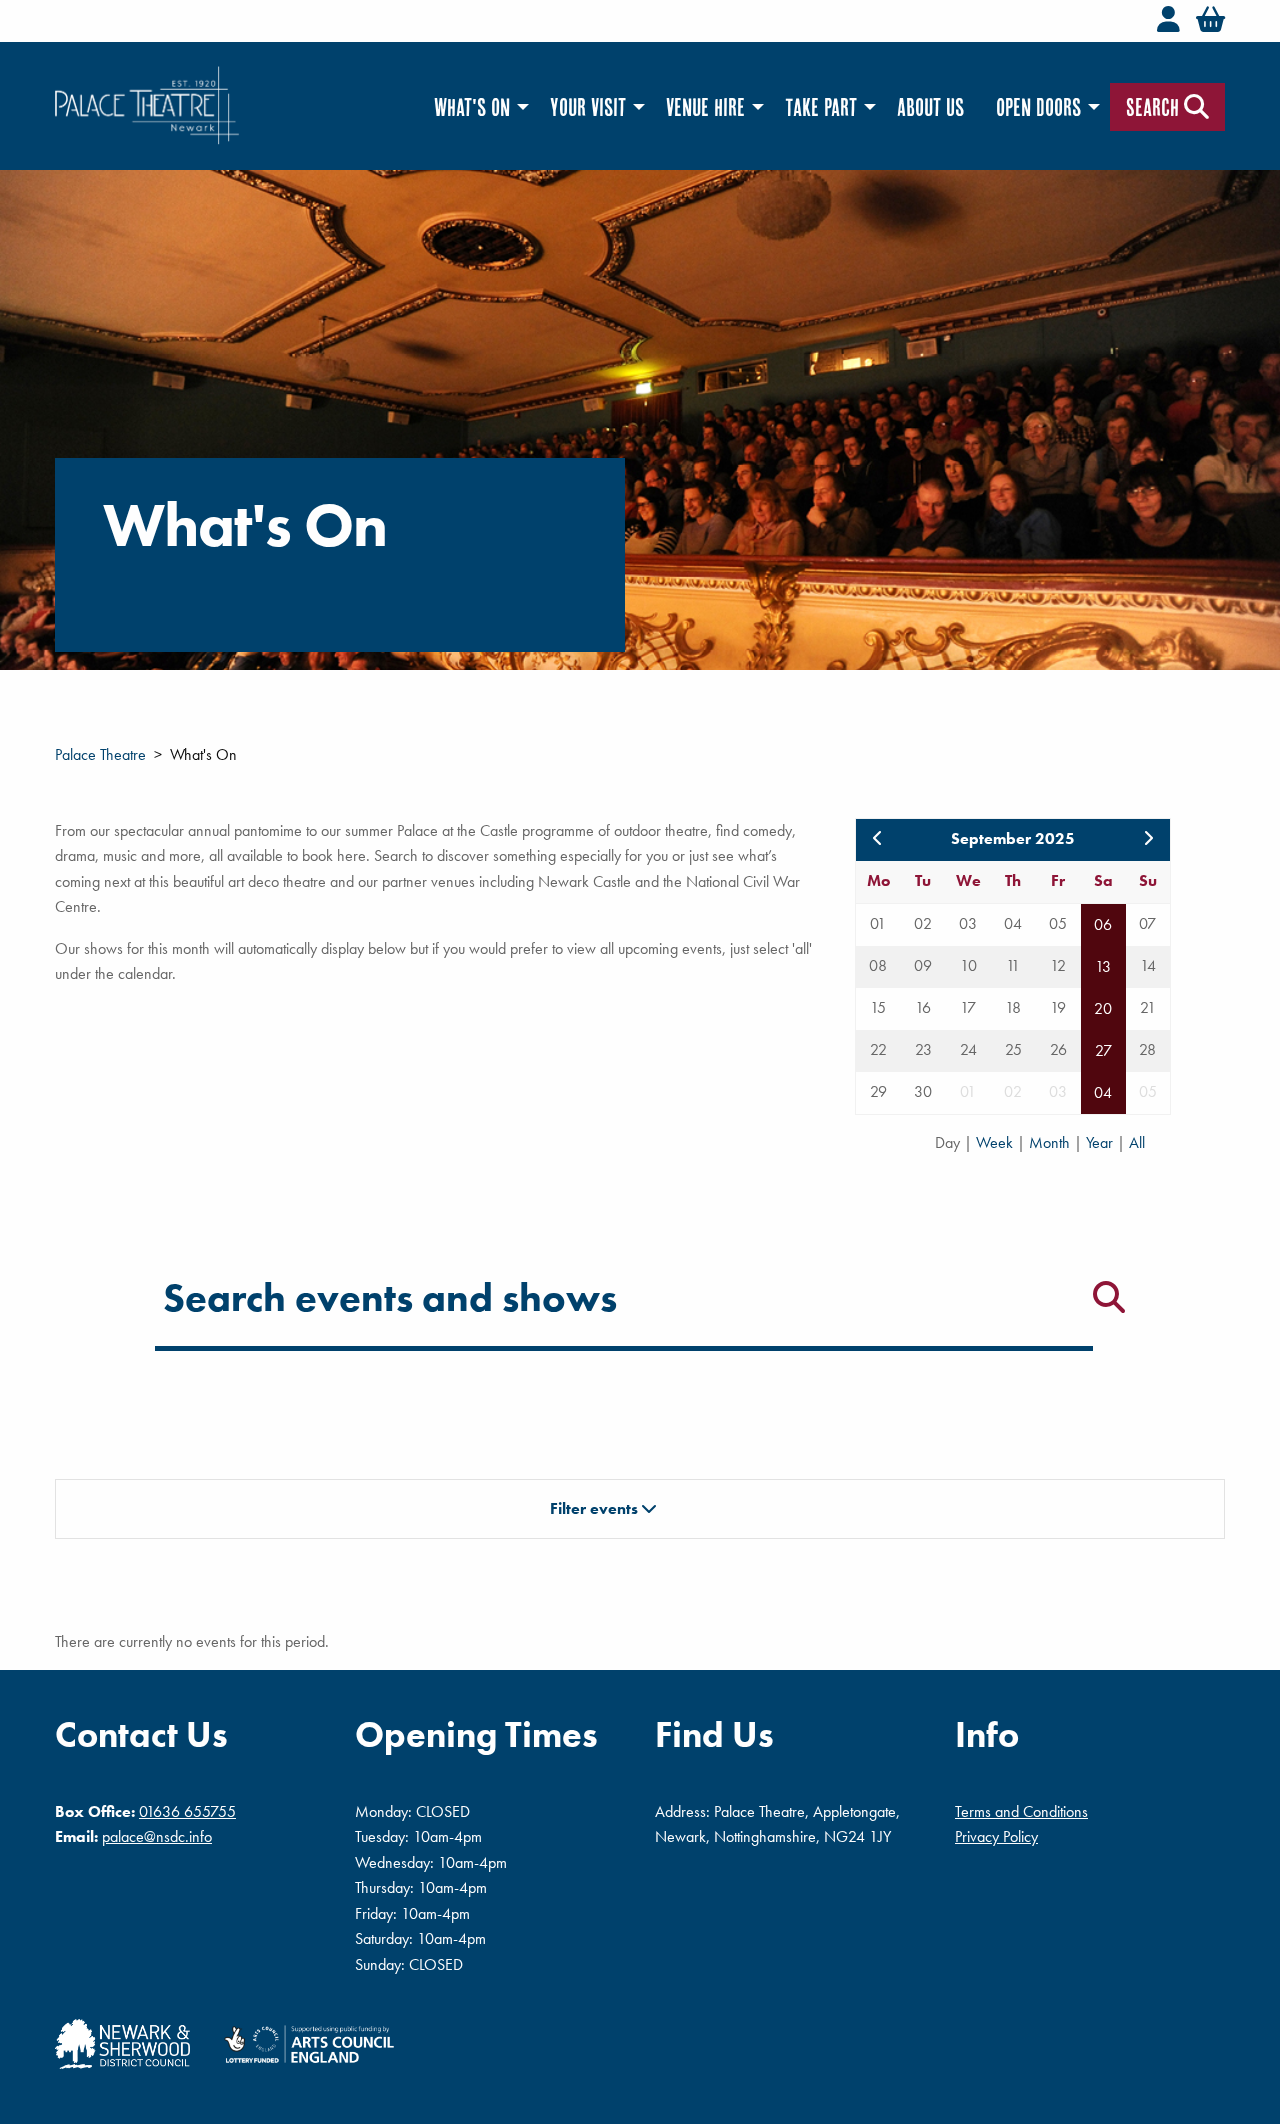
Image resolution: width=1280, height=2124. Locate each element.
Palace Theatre (100, 754)
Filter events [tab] (596, 1508)
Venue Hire (705, 107)
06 (1103, 924)
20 (1103, 1008)
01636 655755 (187, 1811)
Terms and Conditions (1021, 1811)
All (1137, 1142)
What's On (472, 107)
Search (1155, 107)
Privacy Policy (996, 1836)
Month (1051, 1142)
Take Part (821, 107)
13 (1103, 966)
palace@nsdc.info (157, 1836)
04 (1103, 1092)
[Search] (1109, 1297)
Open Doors (1038, 107)
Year (1101, 1142)
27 (1103, 1050)
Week (996, 1142)
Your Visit (588, 107)
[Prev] (878, 838)
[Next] (1148, 838)
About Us (930, 107)
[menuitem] (476, 107)
